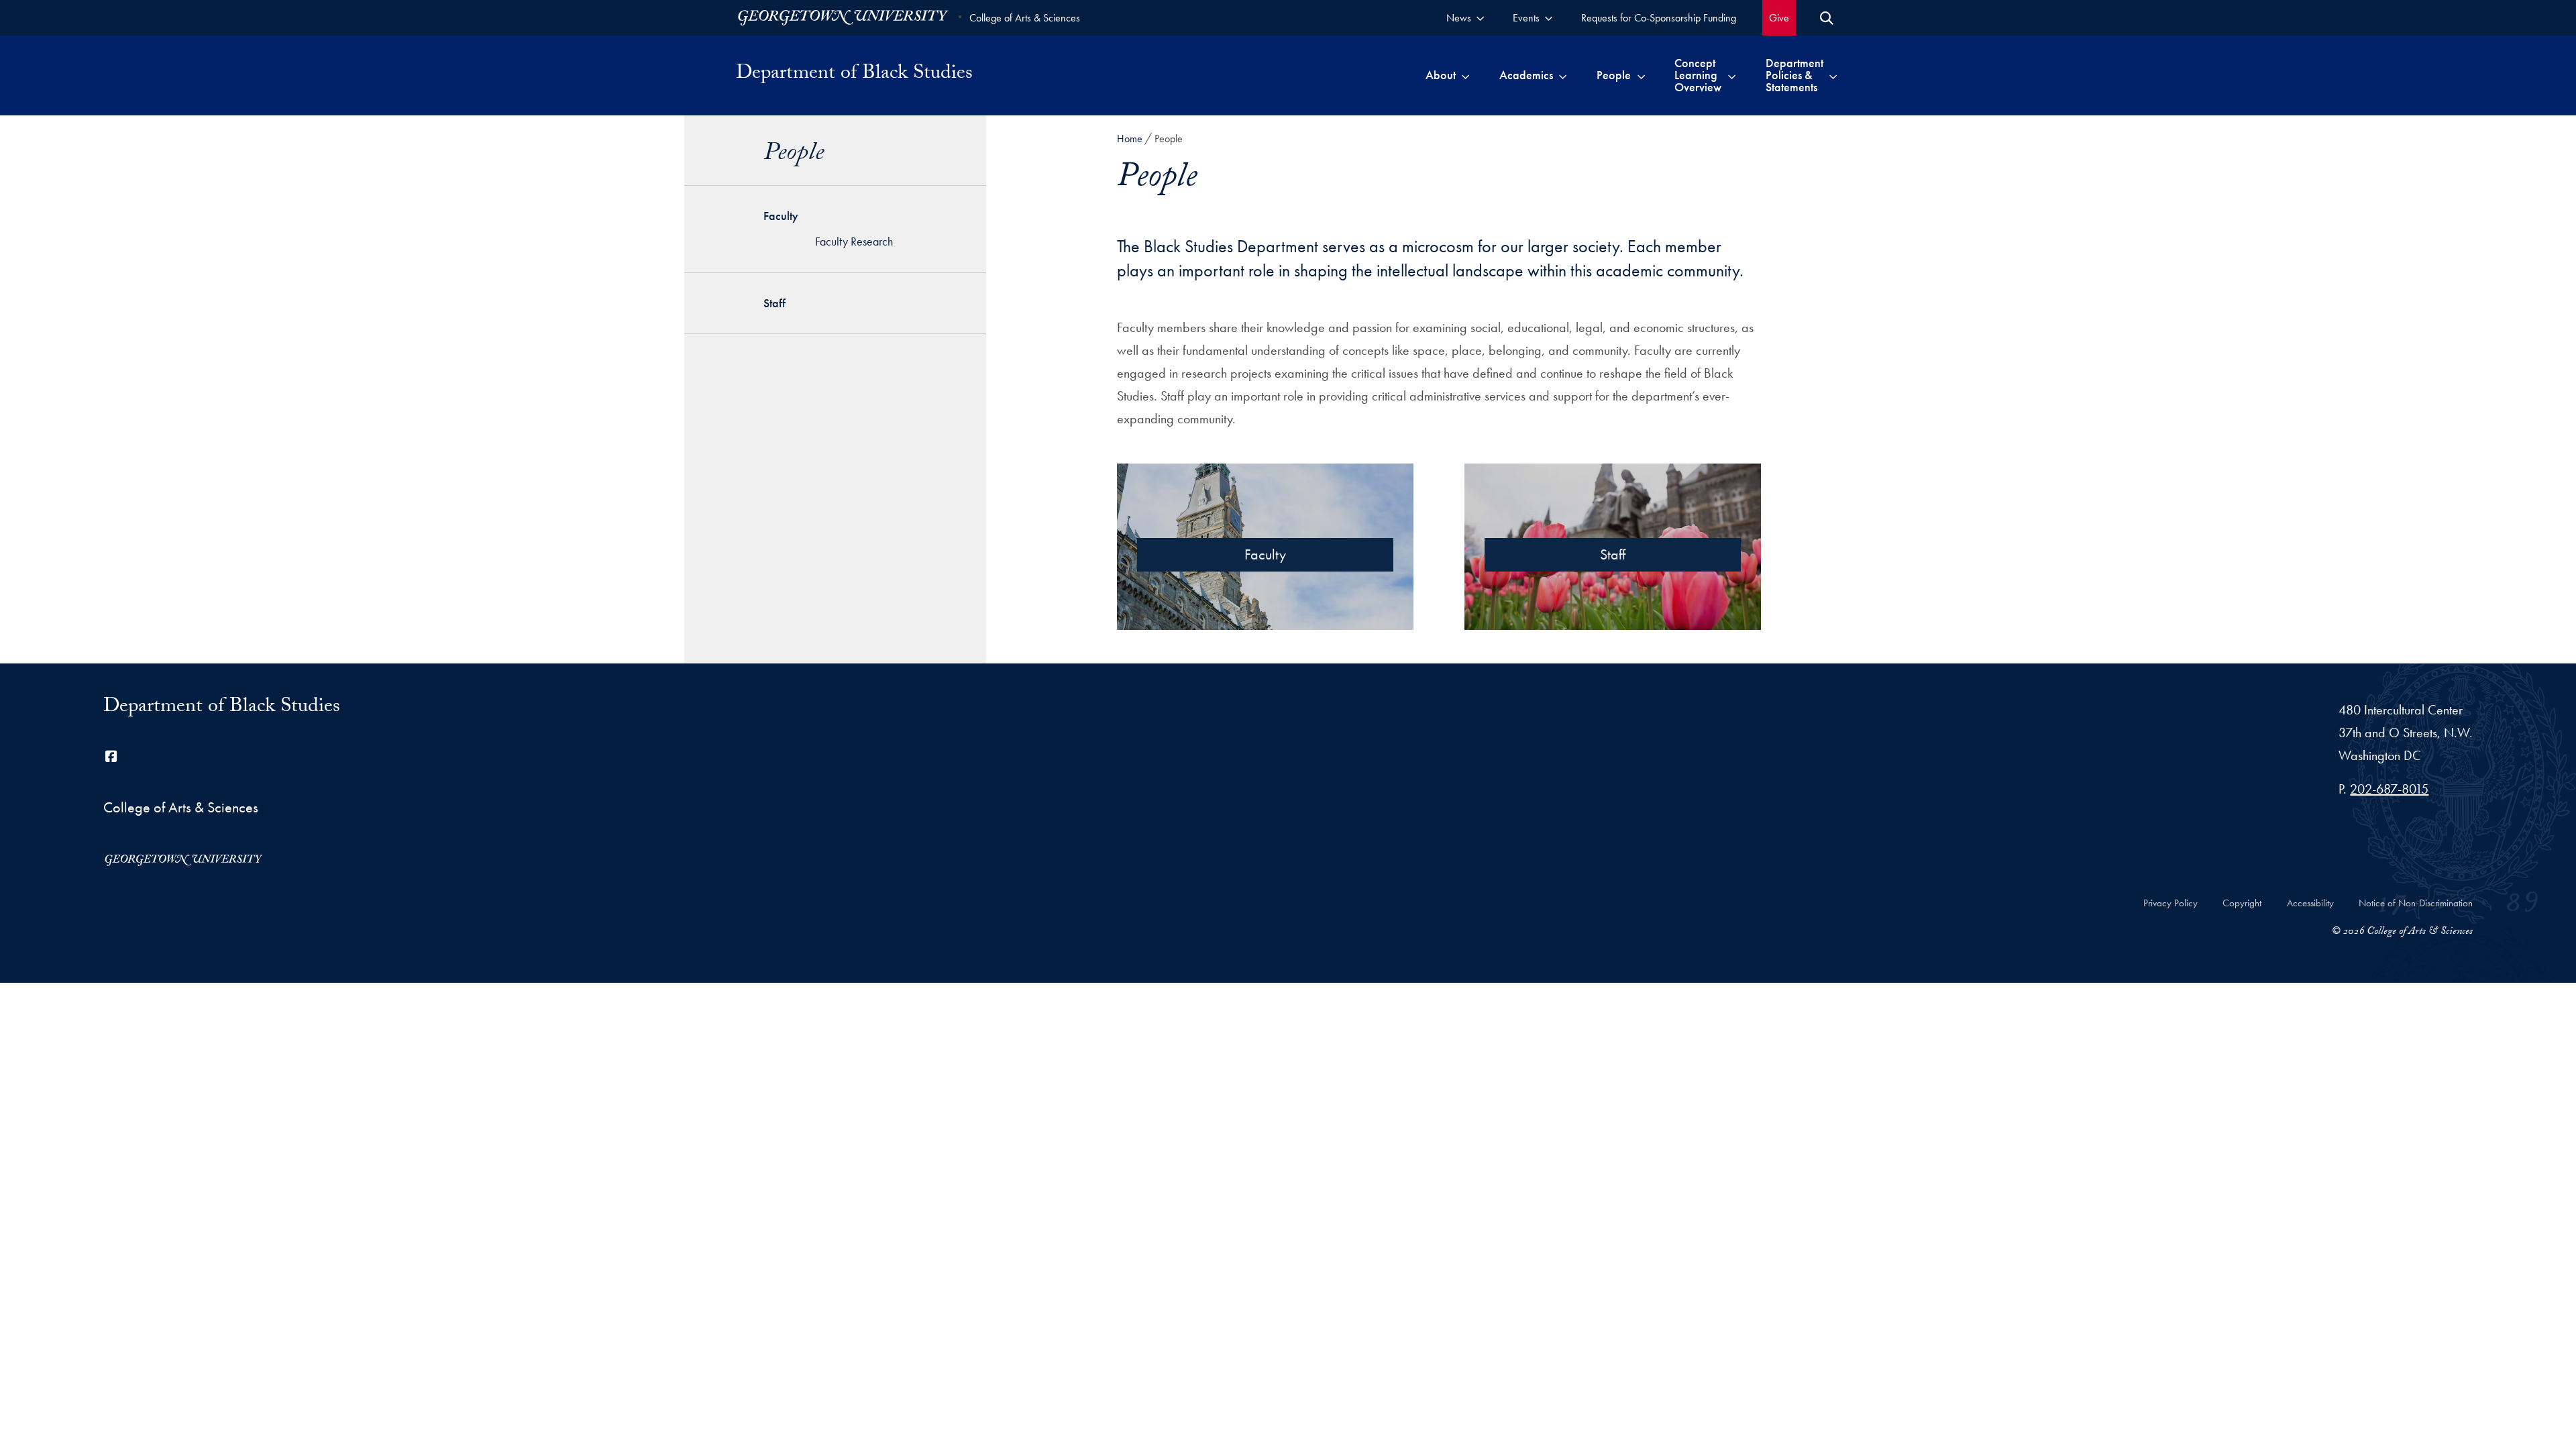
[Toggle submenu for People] (1641, 75)
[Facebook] (111, 757)
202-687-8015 (2389, 789)
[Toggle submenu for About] (1465, 75)
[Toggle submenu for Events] (1549, 18)
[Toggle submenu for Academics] (1563, 75)
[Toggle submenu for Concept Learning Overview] (1732, 75)
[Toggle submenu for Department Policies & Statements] (1833, 75)
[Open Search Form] (1827, 18)
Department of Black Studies (854, 75)
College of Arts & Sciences (1025, 18)
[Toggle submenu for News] (1480, 18)
